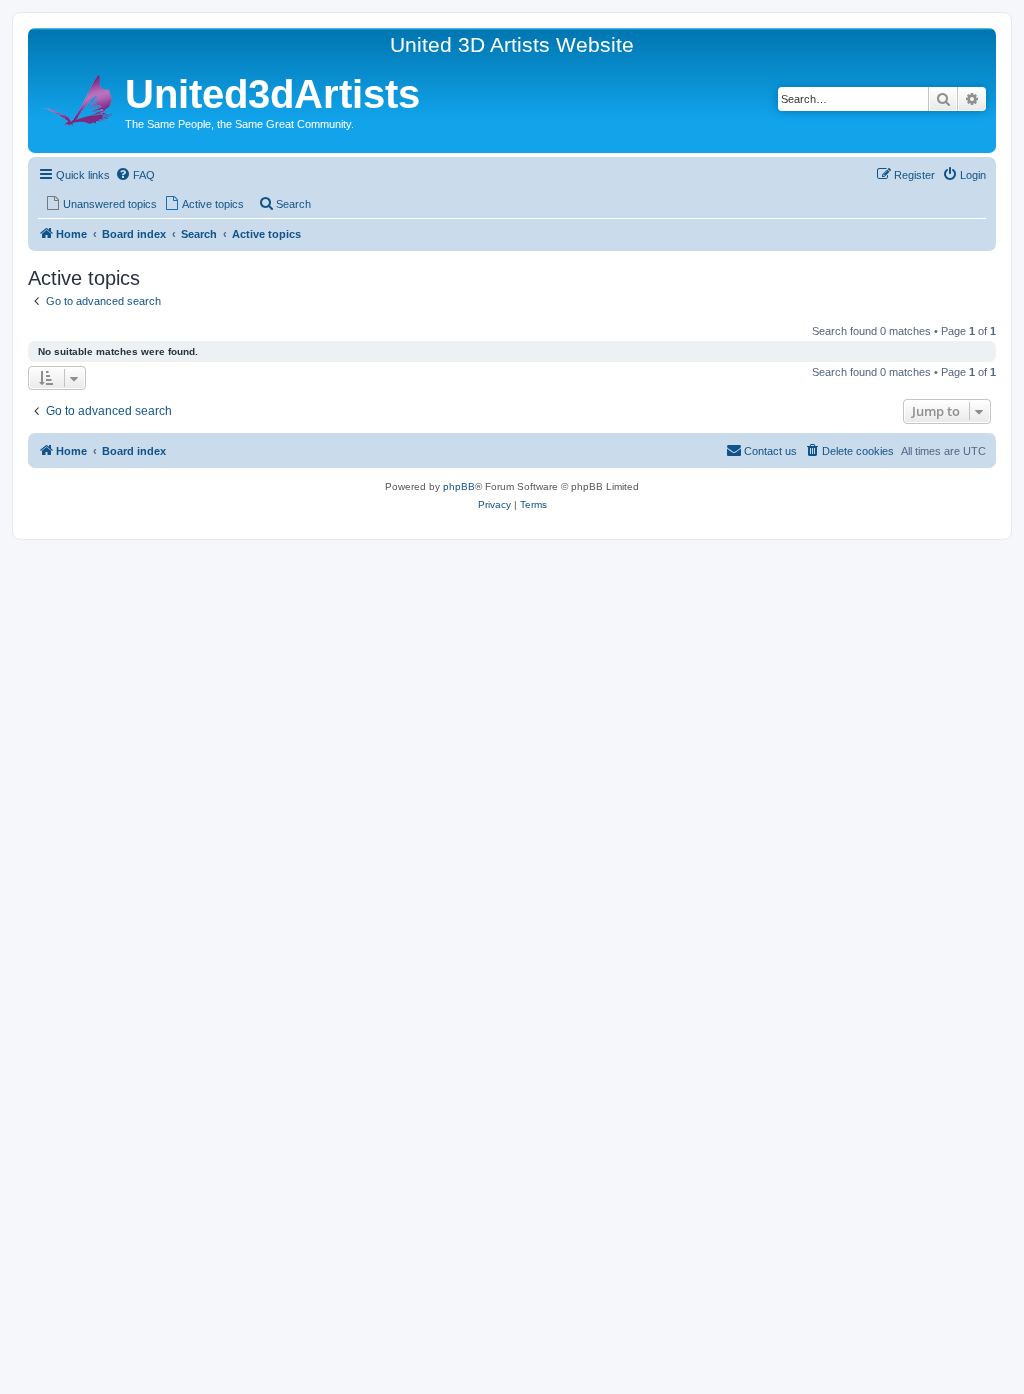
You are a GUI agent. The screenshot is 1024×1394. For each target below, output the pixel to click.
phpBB (459, 486)
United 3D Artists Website (512, 44)
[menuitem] (135, 175)
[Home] (79, 97)
